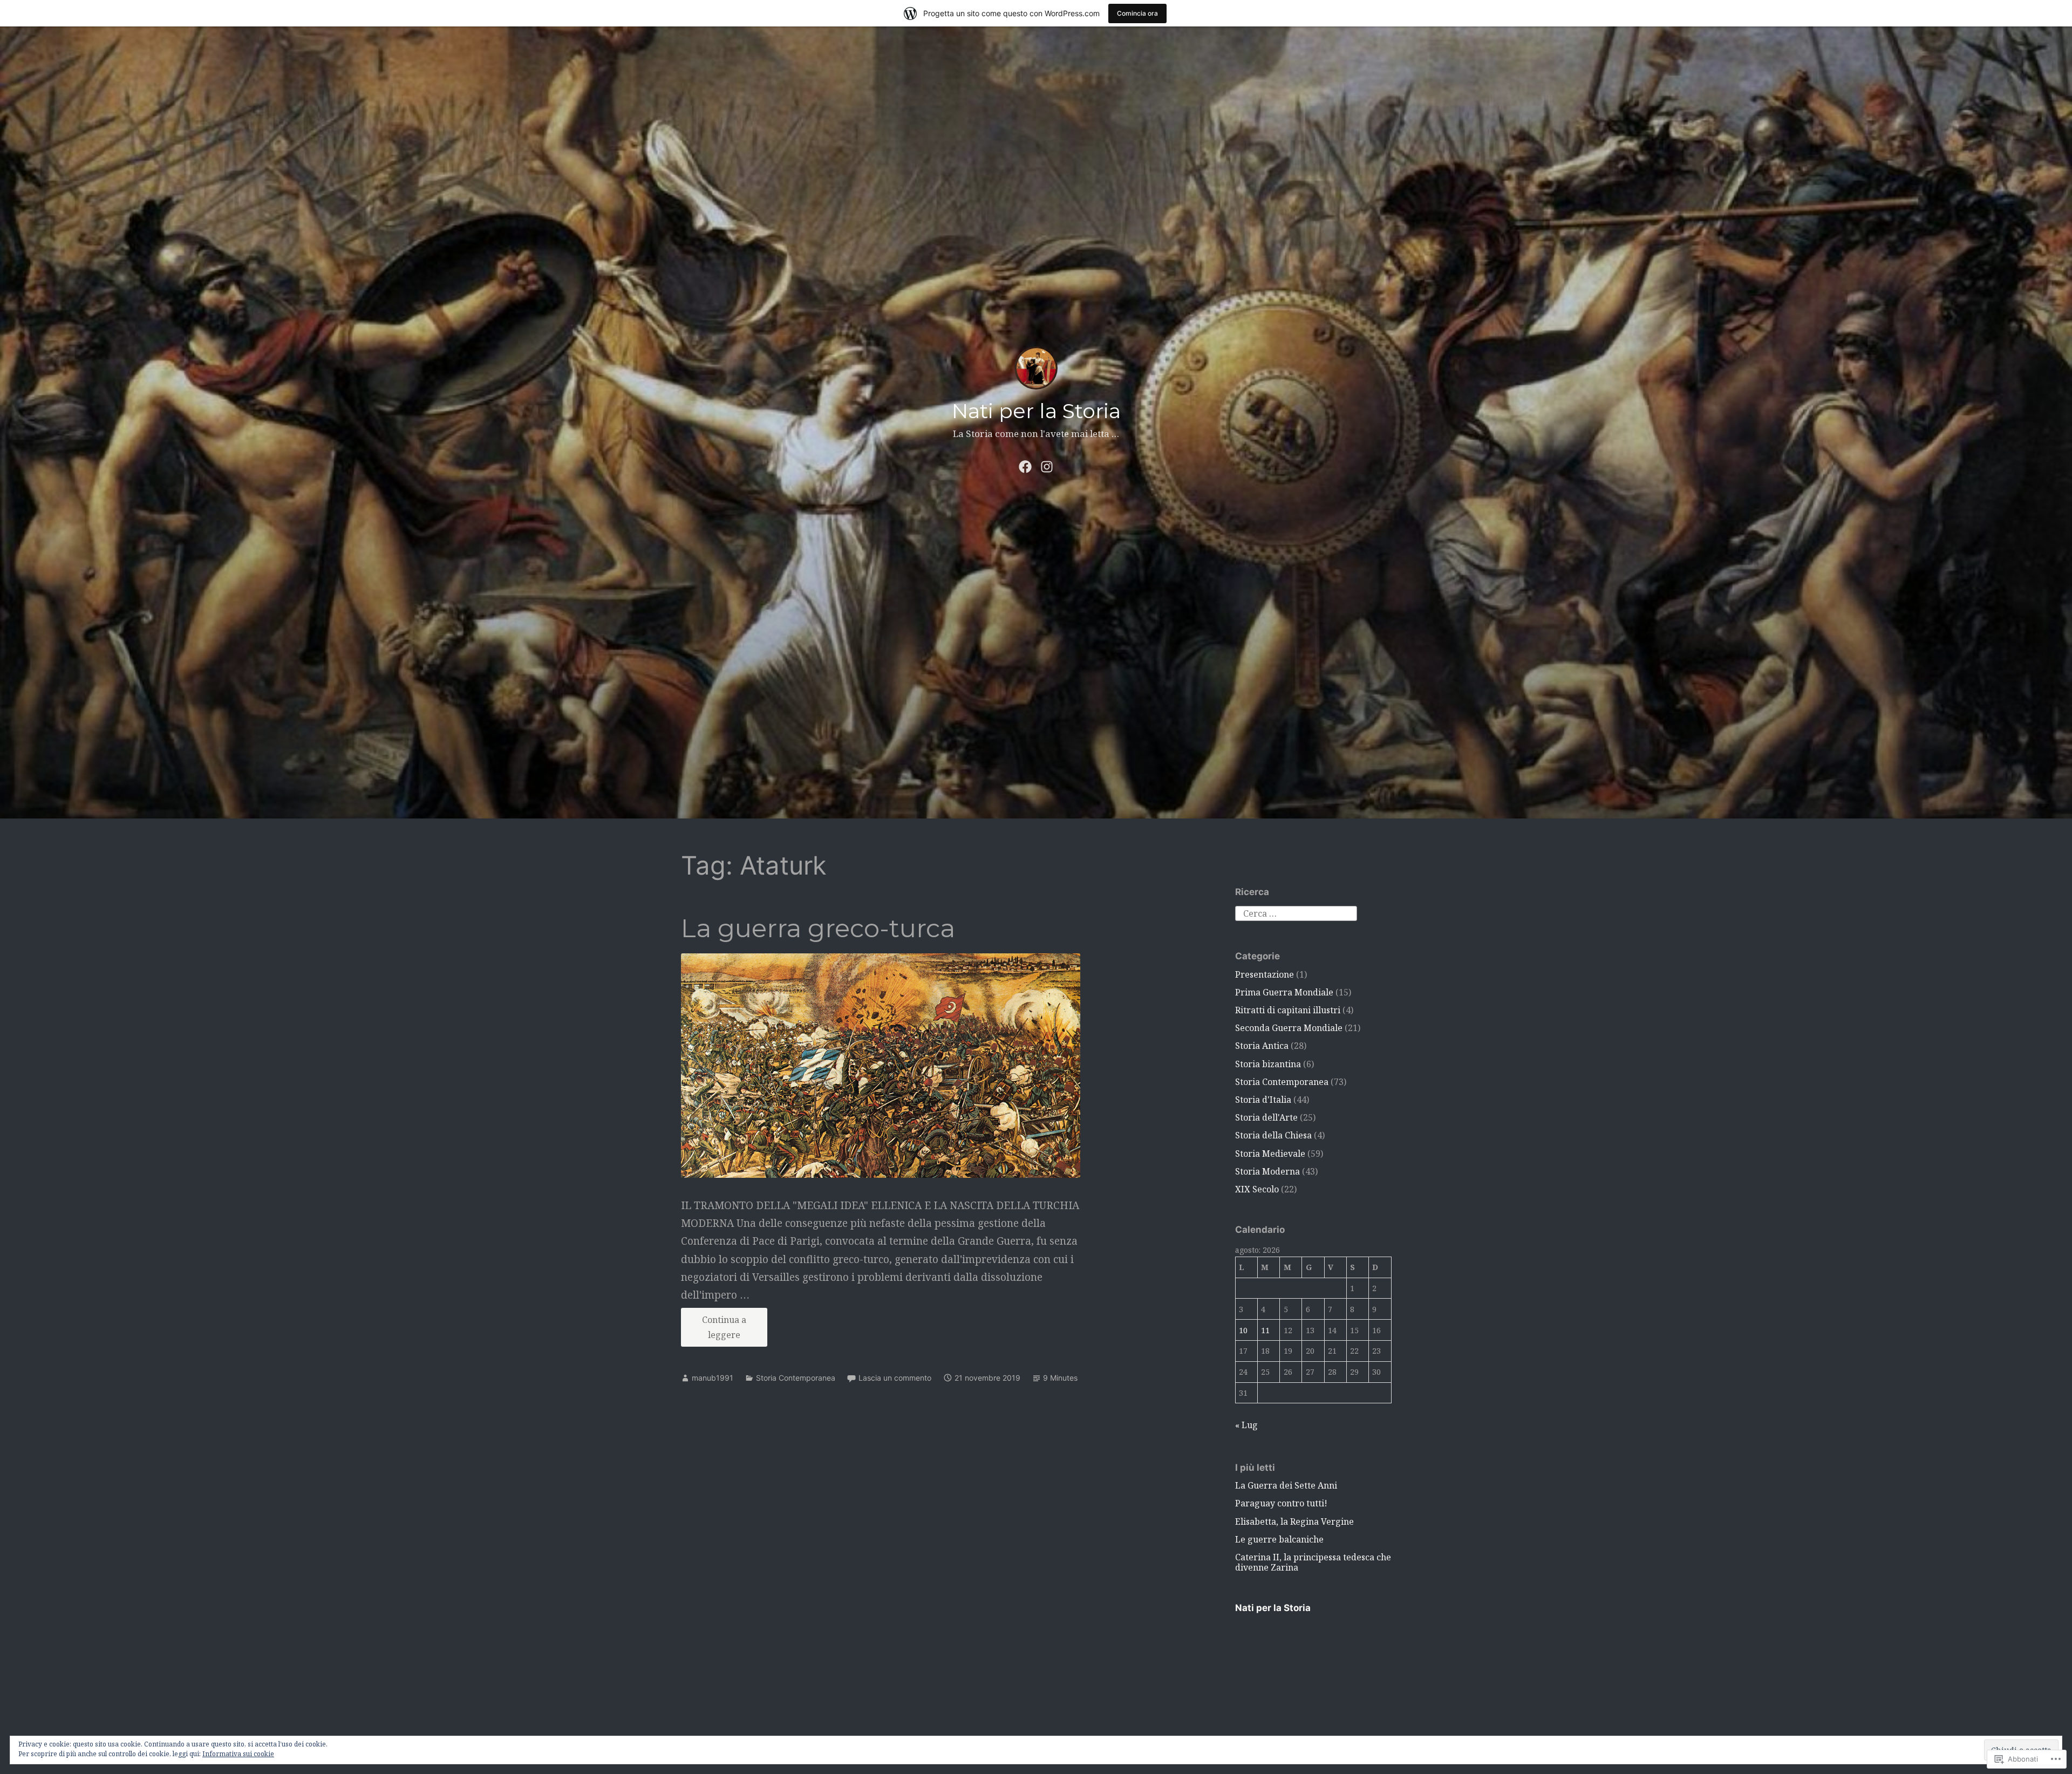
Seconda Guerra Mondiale (1289, 1028)
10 (1243, 1330)
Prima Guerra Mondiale (1284, 992)
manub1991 (713, 1378)
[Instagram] (1047, 465)
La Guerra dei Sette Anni (1286, 1485)
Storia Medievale (1270, 1154)
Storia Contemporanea (796, 1378)
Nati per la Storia (1036, 411)
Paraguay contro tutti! (1281, 1503)
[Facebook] (1025, 465)
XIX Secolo (1257, 1189)
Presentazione (1265, 974)
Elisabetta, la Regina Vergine (1294, 1521)
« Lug (1246, 1425)
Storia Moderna (1267, 1171)
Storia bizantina (1268, 1064)
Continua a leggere (714, 1330)
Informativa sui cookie (238, 1754)
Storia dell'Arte (1266, 1117)
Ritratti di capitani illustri (1288, 1010)
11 (1265, 1330)
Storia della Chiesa (1273, 1135)
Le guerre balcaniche (1279, 1539)
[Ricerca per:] (1296, 912)
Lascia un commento (895, 1378)
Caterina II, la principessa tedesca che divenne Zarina (1313, 1562)
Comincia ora (1137, 13)
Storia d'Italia (1263, 1100)
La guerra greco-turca (818, 928)
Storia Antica (1262, 1046)
